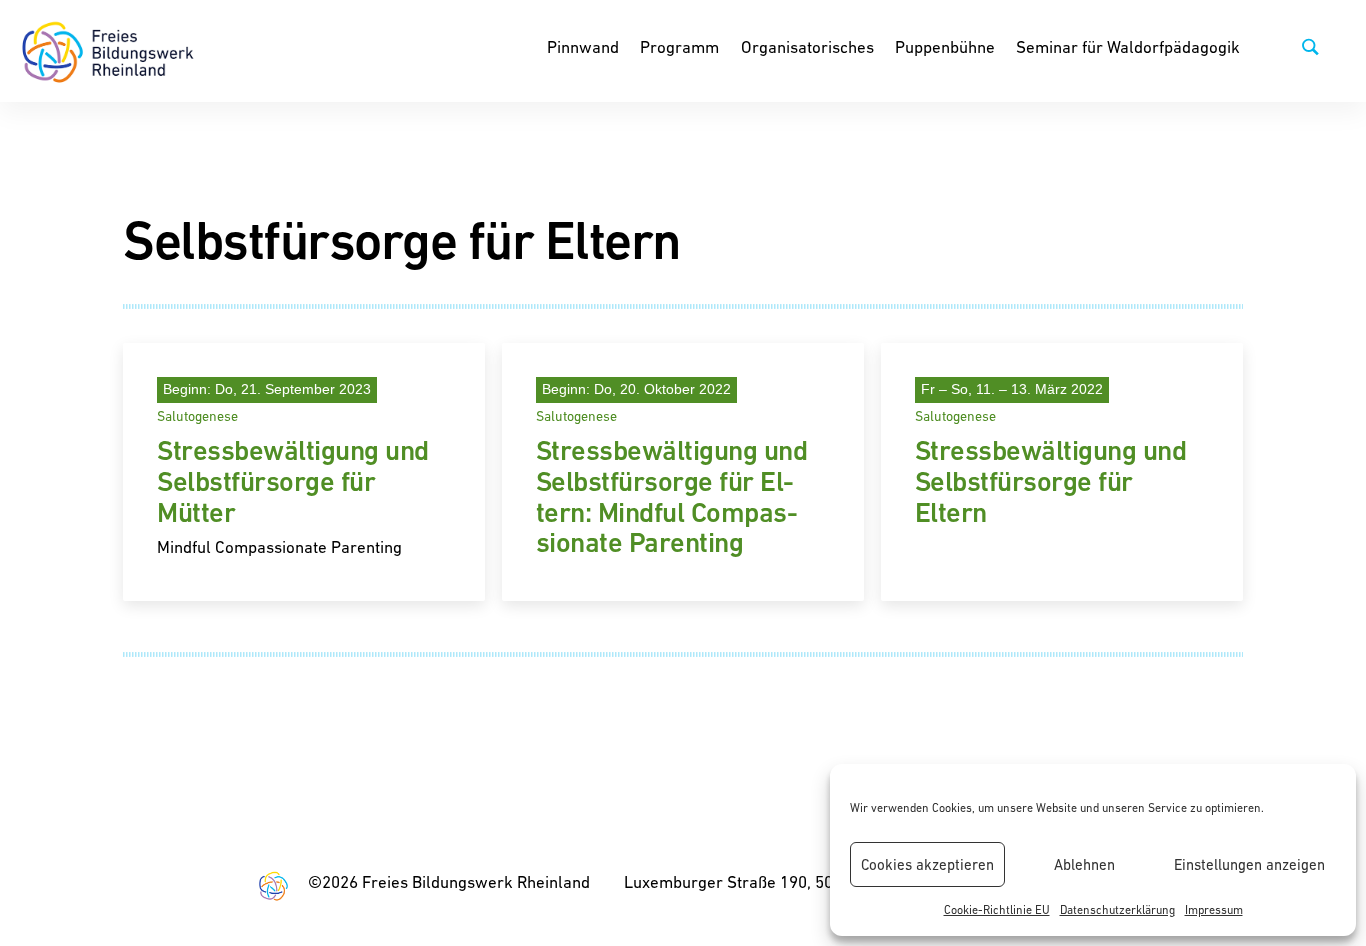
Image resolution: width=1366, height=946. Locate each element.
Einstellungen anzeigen (1249, 864)
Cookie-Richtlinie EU (997, 910)
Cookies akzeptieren (927, 864)
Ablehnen (1084, 864)
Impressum (1214, 910)
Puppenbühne (945, 47)
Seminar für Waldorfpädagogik (1128, 47)
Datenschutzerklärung (1117, 910)
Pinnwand (583, 47)
